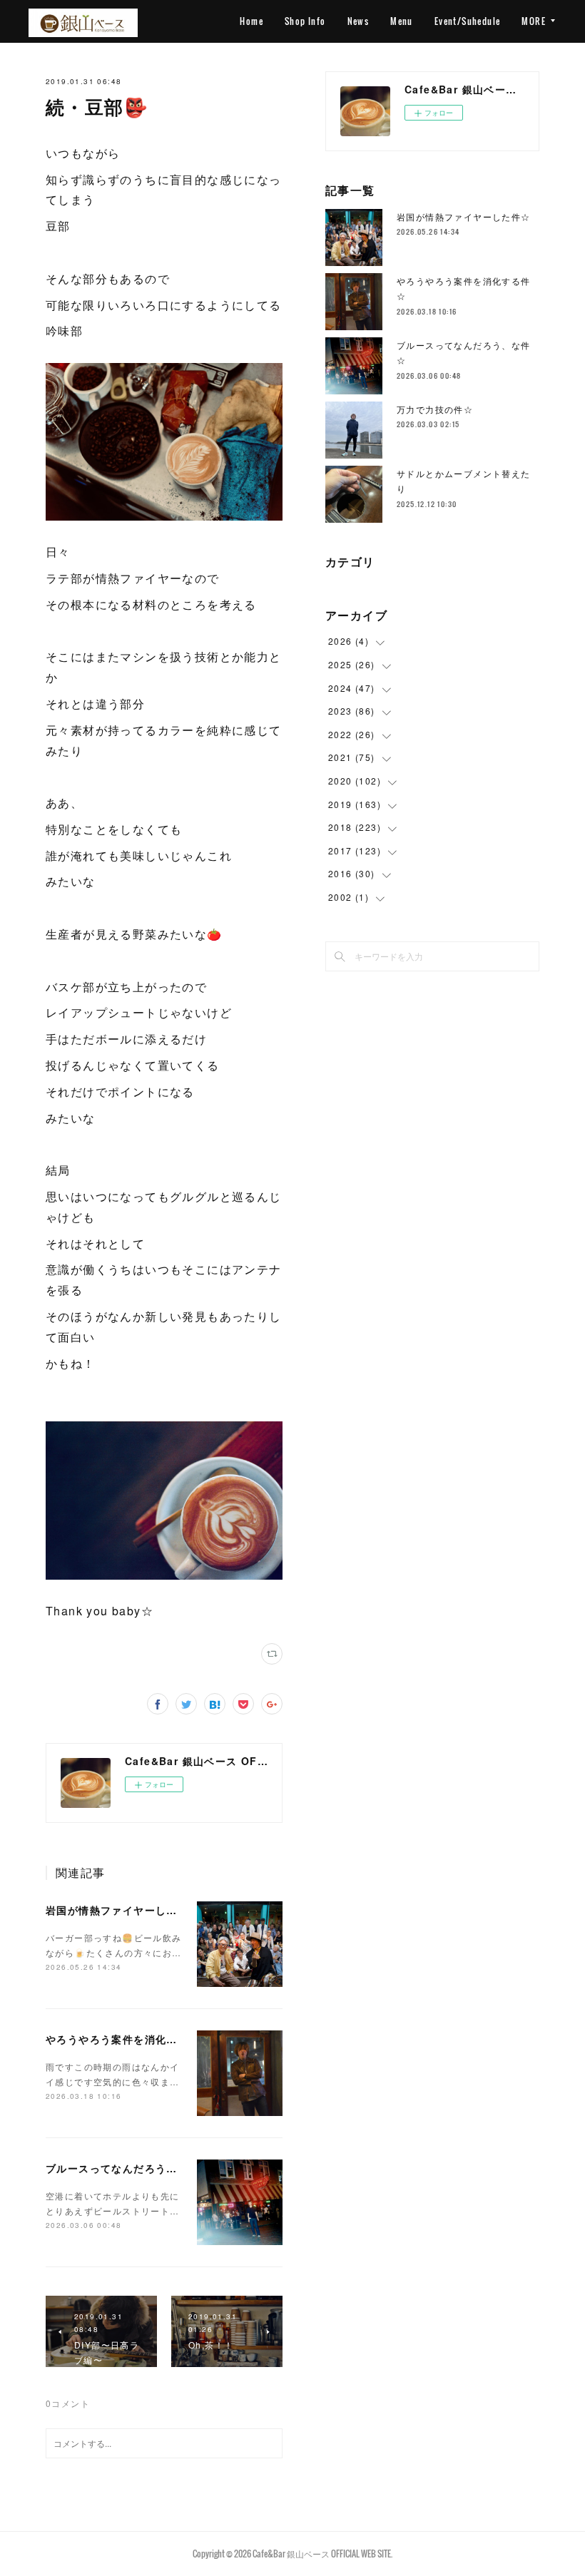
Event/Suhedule (468, 21)
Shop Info (305, 21)
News (358, 21)
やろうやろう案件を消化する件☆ (128, 2039)
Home (251, 21)
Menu (402, 21)
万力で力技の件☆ (435, 409)
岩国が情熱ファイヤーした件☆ (123, 1910)
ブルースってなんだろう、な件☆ (128, 2168)
